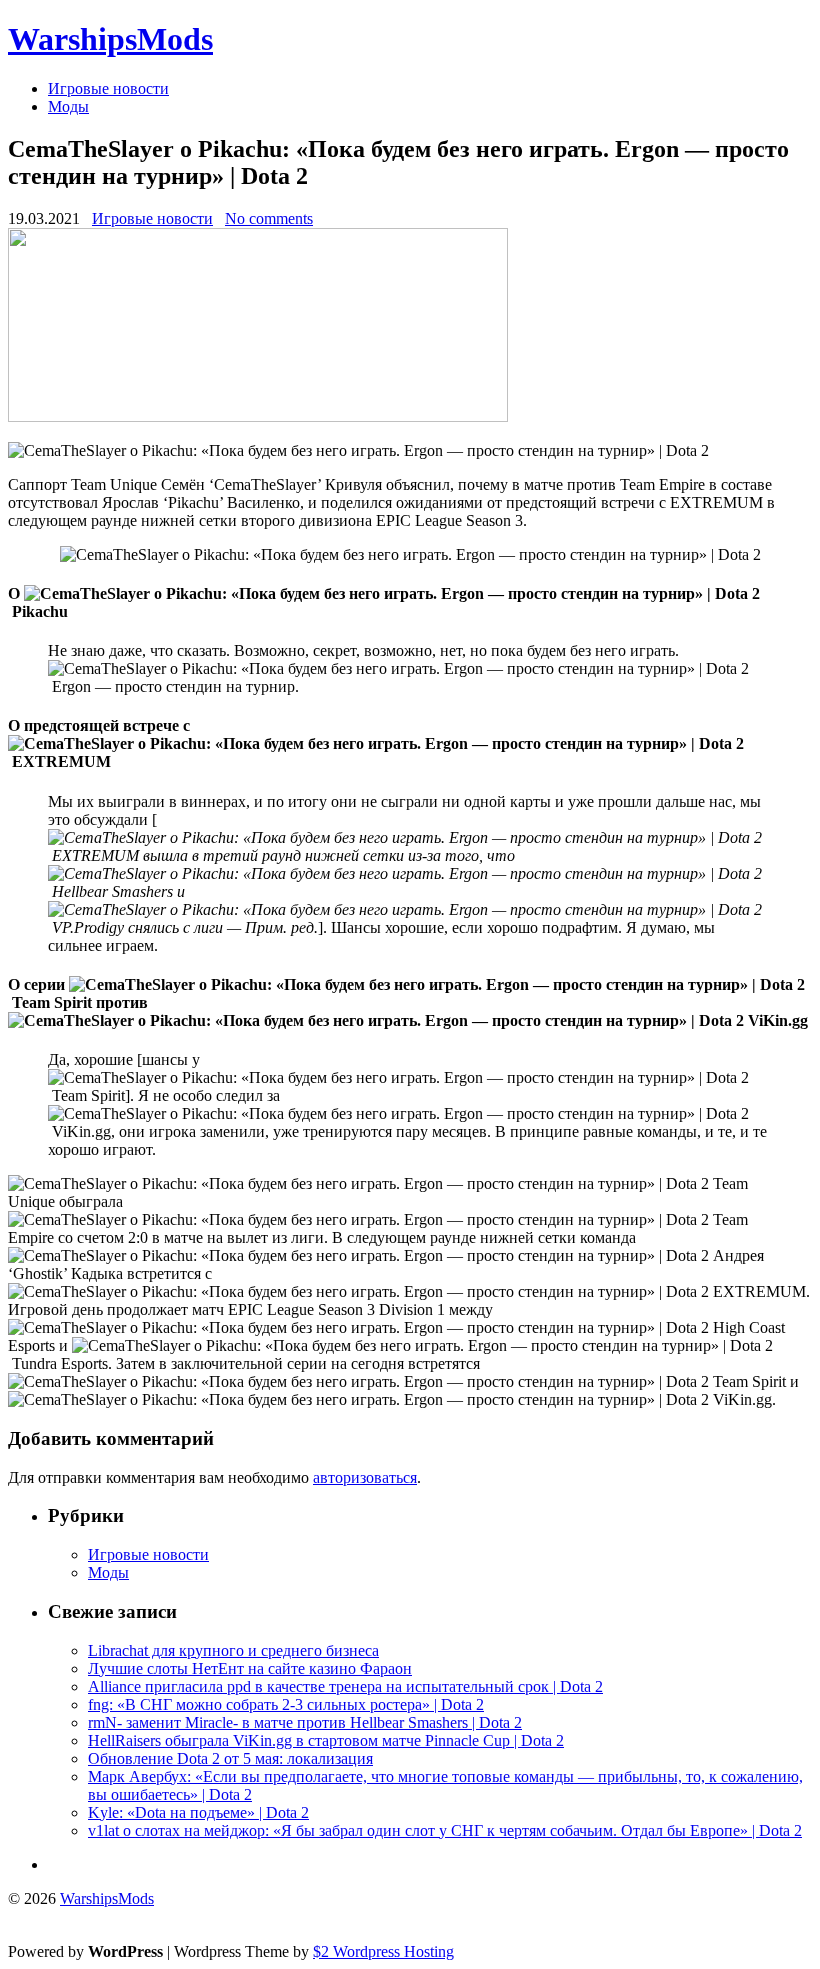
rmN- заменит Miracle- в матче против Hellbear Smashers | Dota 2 (305, 1722)
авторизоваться (365, 1477)
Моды (68, 106)
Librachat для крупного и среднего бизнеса (233, 1650)
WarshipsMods (110, 39)
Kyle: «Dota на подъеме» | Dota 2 (198, 1812)
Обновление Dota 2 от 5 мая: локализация (230, 1758)
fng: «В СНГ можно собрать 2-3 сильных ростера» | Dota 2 (286, 1704)
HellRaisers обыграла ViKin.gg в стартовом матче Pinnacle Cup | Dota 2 (326, 1740)
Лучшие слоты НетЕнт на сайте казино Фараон (250, 1668)
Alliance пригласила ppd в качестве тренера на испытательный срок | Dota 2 (345, 1686)
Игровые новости (108, 88)
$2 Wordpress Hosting (383, 1951)
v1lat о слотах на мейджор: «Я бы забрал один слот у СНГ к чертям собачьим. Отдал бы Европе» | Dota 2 (445, 1830)
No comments (269, 218)
